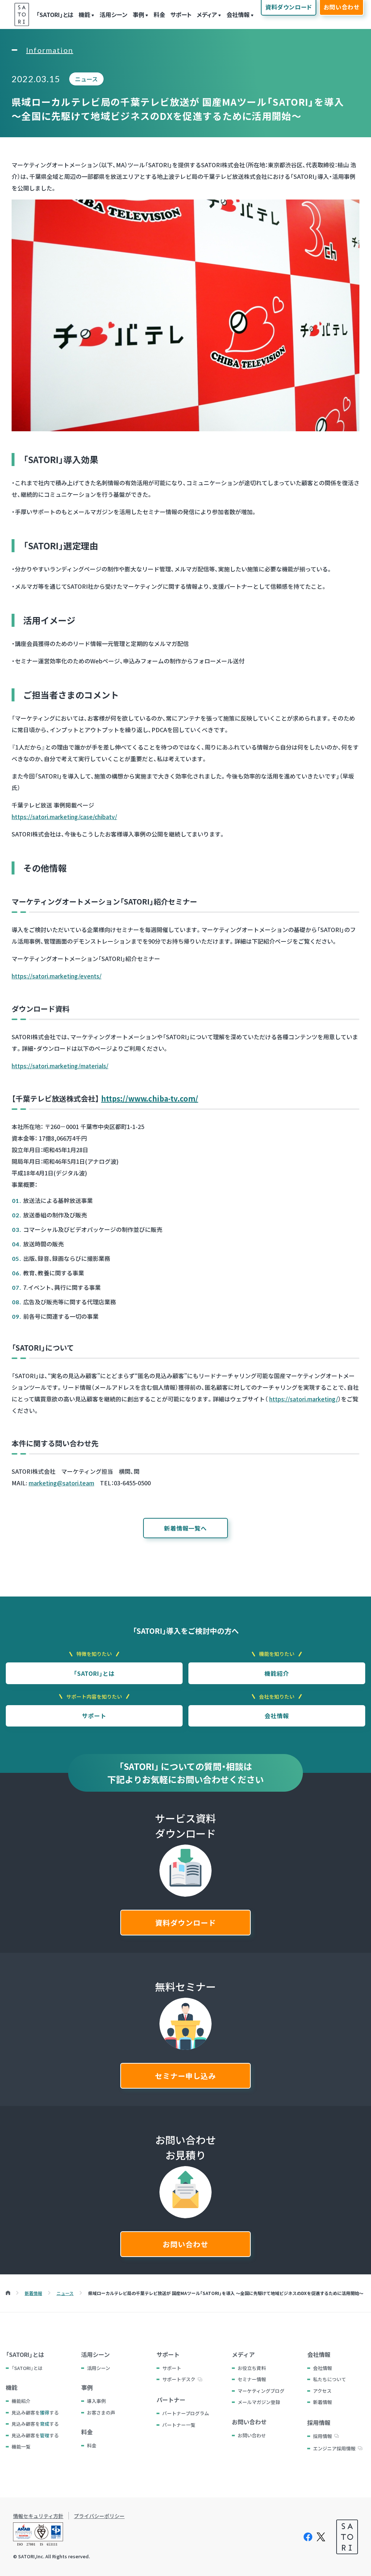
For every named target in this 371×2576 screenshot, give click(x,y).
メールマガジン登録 (259, 2402)
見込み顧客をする (35, 2413)
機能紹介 (277, 1673)
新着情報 (322, 2402)
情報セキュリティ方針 (38, 2516)
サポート (181, 14)
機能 (84, 14)
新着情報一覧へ (185, 1528)
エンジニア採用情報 (334, 2448)
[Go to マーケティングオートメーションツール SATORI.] (8, 2293)
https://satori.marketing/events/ (57, 976)
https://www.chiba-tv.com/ (150, 1098)
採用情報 (322, 2436)
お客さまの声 (101, 2413)
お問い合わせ (185, 2244)
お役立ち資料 (252, 2368)
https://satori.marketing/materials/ (60, 1066)
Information (50, 50)
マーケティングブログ (261, 2391)
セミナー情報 (252, 2379)
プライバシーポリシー (99, 2516)
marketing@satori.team (61, 1483)
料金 (159, 14)
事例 (138, 14)
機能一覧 (21, 2447)
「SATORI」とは (55, 14)
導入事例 (96, 2401)
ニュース (86, 79)
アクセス (322, 2391)
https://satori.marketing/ (304, 1399)
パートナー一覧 (179, 2425)
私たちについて (330, 2379)
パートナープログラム (186, 2413)
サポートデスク (179, 2379)
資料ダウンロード (185, 1923)
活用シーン (114, 14)
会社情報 (238, 14)
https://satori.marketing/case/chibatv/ (64, 817)
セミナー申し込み (185, 2076)
